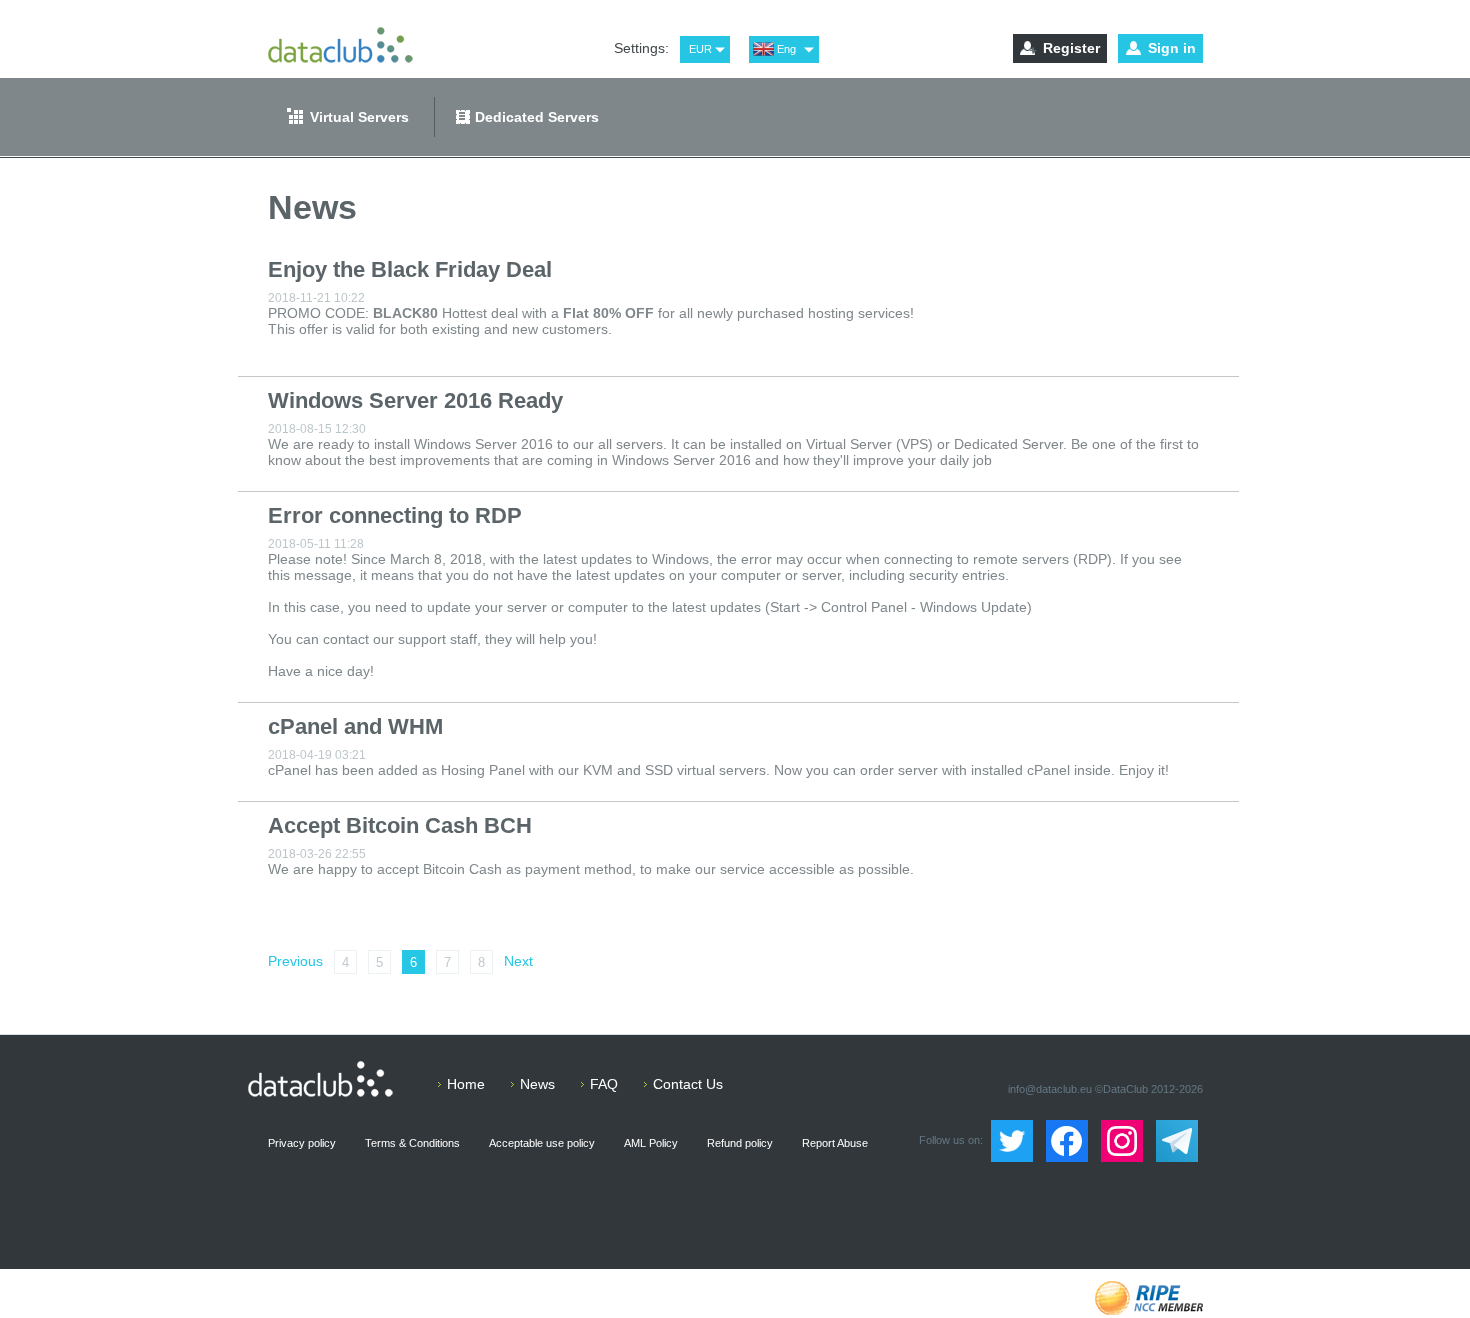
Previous (295, 961)
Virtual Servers (359, 117)
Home (466, 1084)
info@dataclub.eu (1050, 1089)
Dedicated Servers (537, 117)
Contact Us (688, 1084)
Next (518, 961)
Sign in (1172, 48)
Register (1071, 48)
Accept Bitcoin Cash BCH (400, 825)
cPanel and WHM (355, 726)
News (537, 1084)
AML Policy (651, 1143)
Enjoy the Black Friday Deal (410, 269)
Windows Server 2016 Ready (415, 400)
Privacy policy (302, 1143)
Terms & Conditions (412, 1143)
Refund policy (740, 1143)
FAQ (604, 1084)
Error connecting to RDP (395, 515)
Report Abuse (835, 1143)
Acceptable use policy (542, 1143)
